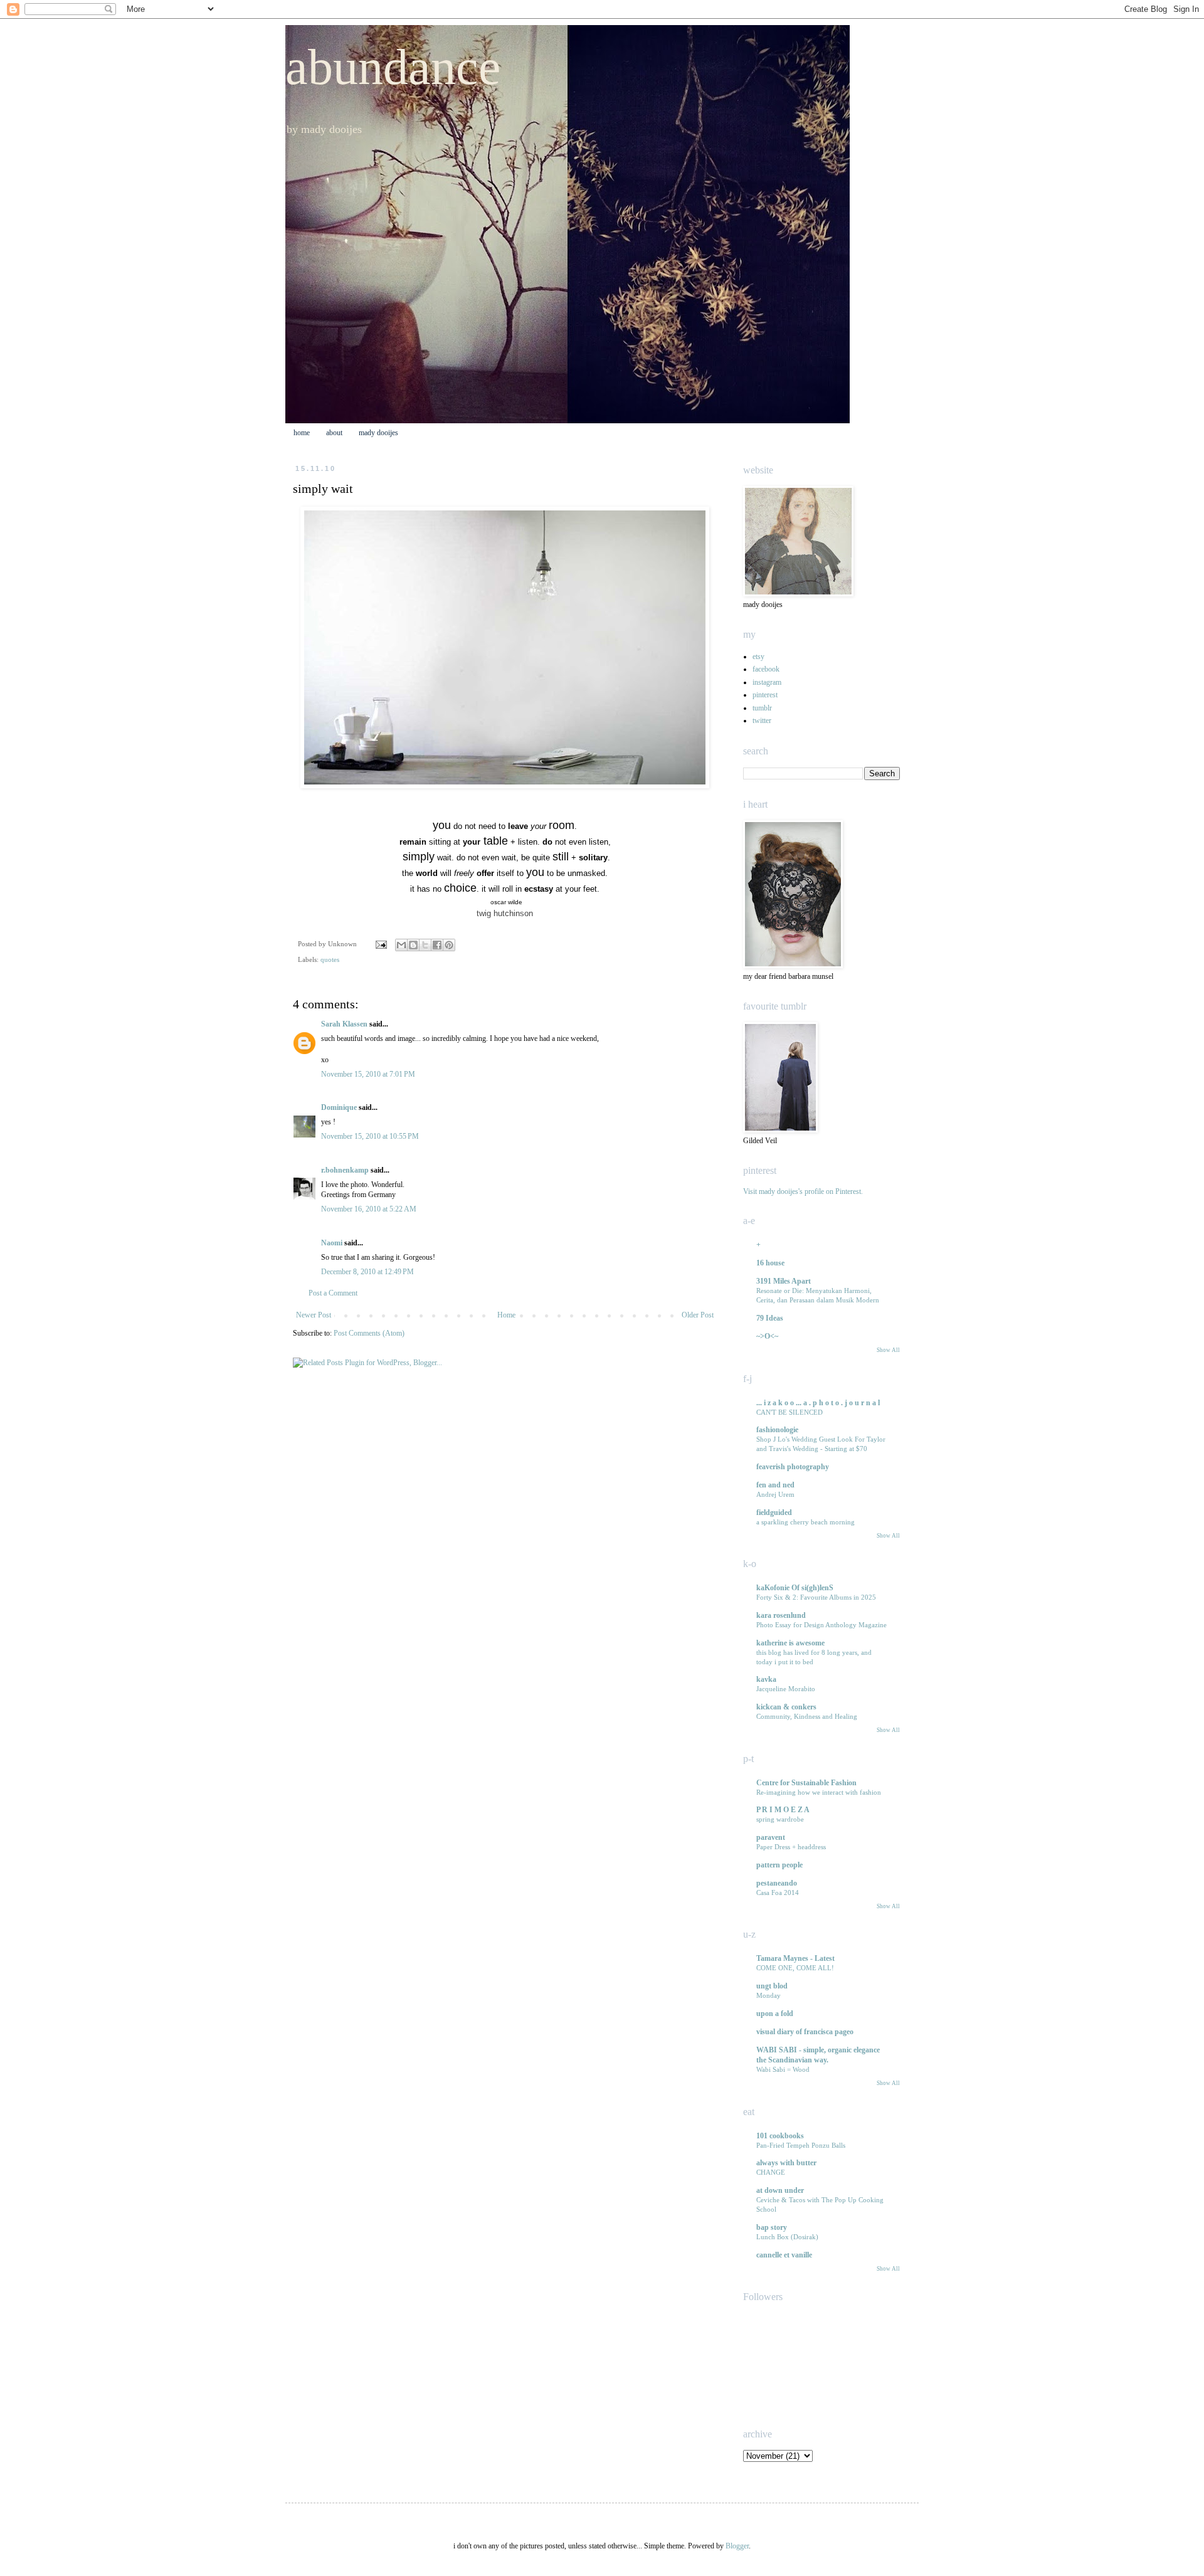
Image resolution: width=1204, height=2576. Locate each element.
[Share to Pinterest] (449, 945)
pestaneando (777, 1883)
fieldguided (774, 1512)
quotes (330, 959)
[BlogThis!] (413, 945)
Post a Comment (333, 1293)
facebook (766, 669)
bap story (772, 2227)
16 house (770, 1263)
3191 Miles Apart (784, 1281)
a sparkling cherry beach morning (805, 1522)
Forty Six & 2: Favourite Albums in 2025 (816, 1597)
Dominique (339, 1107)
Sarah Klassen (344, 1024)
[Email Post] (381, 944)
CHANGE (771, 2172)
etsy (758, 657)
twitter (762, 721)
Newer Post (314, 1315)
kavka (766, 1679)
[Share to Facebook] (437, 945)
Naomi (332, 1243)
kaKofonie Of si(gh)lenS (795, 1588)
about (334, 433)
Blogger (737, 2546)
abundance (393, 67)
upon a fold (775, 2014)
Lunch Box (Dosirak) (787, 2237)
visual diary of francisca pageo (805, 2032)
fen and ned (775, 1485)
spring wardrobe (780, 1819)
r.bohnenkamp (345, 1170)
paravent (771, 1837)
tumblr (762, 708)
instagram (767, 682)
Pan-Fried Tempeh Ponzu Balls (801, 2145)
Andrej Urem (775, 1494)
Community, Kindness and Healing (807, 1716)
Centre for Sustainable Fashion (806, 1783)
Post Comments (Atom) (369, 1333)
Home (506, 1315)
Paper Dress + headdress (791, 1847)
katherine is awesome (790, 1643)
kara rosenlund (781, 1615)
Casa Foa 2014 (778, 1892)
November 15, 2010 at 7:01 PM (368, 1074)
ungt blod (772, 1986)
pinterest (765, 695)
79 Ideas (770, 1318)
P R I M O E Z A (783, 1810)
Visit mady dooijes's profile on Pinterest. (803, 1191)
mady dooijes (378, 433)
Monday (768, 1995)
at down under (780, 2190)
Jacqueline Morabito (786, 1689)
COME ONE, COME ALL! (795, 1968)
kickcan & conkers (786, 1707)
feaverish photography (793, 1467)
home (302, 433)
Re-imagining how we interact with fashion (819, 1792)
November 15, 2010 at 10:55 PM (370, 1136)
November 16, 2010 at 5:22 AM (369, 1209)
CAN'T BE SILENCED (789, 1412)
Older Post (698, 1315)
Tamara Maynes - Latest (795, 1958)
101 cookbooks (780, 2136)
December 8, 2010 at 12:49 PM (367, 1272)
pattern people (779, 1865)
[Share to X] (425, 945)
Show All (888, 1350)
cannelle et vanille (784, 2255)
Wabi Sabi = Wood (783, 2069)
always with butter (786, 2163)
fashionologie (777, 1430)
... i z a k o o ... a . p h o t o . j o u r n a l (818, 1403)
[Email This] (401, 945)
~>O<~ (767, 1336)
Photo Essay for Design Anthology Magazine (821, 1625)
